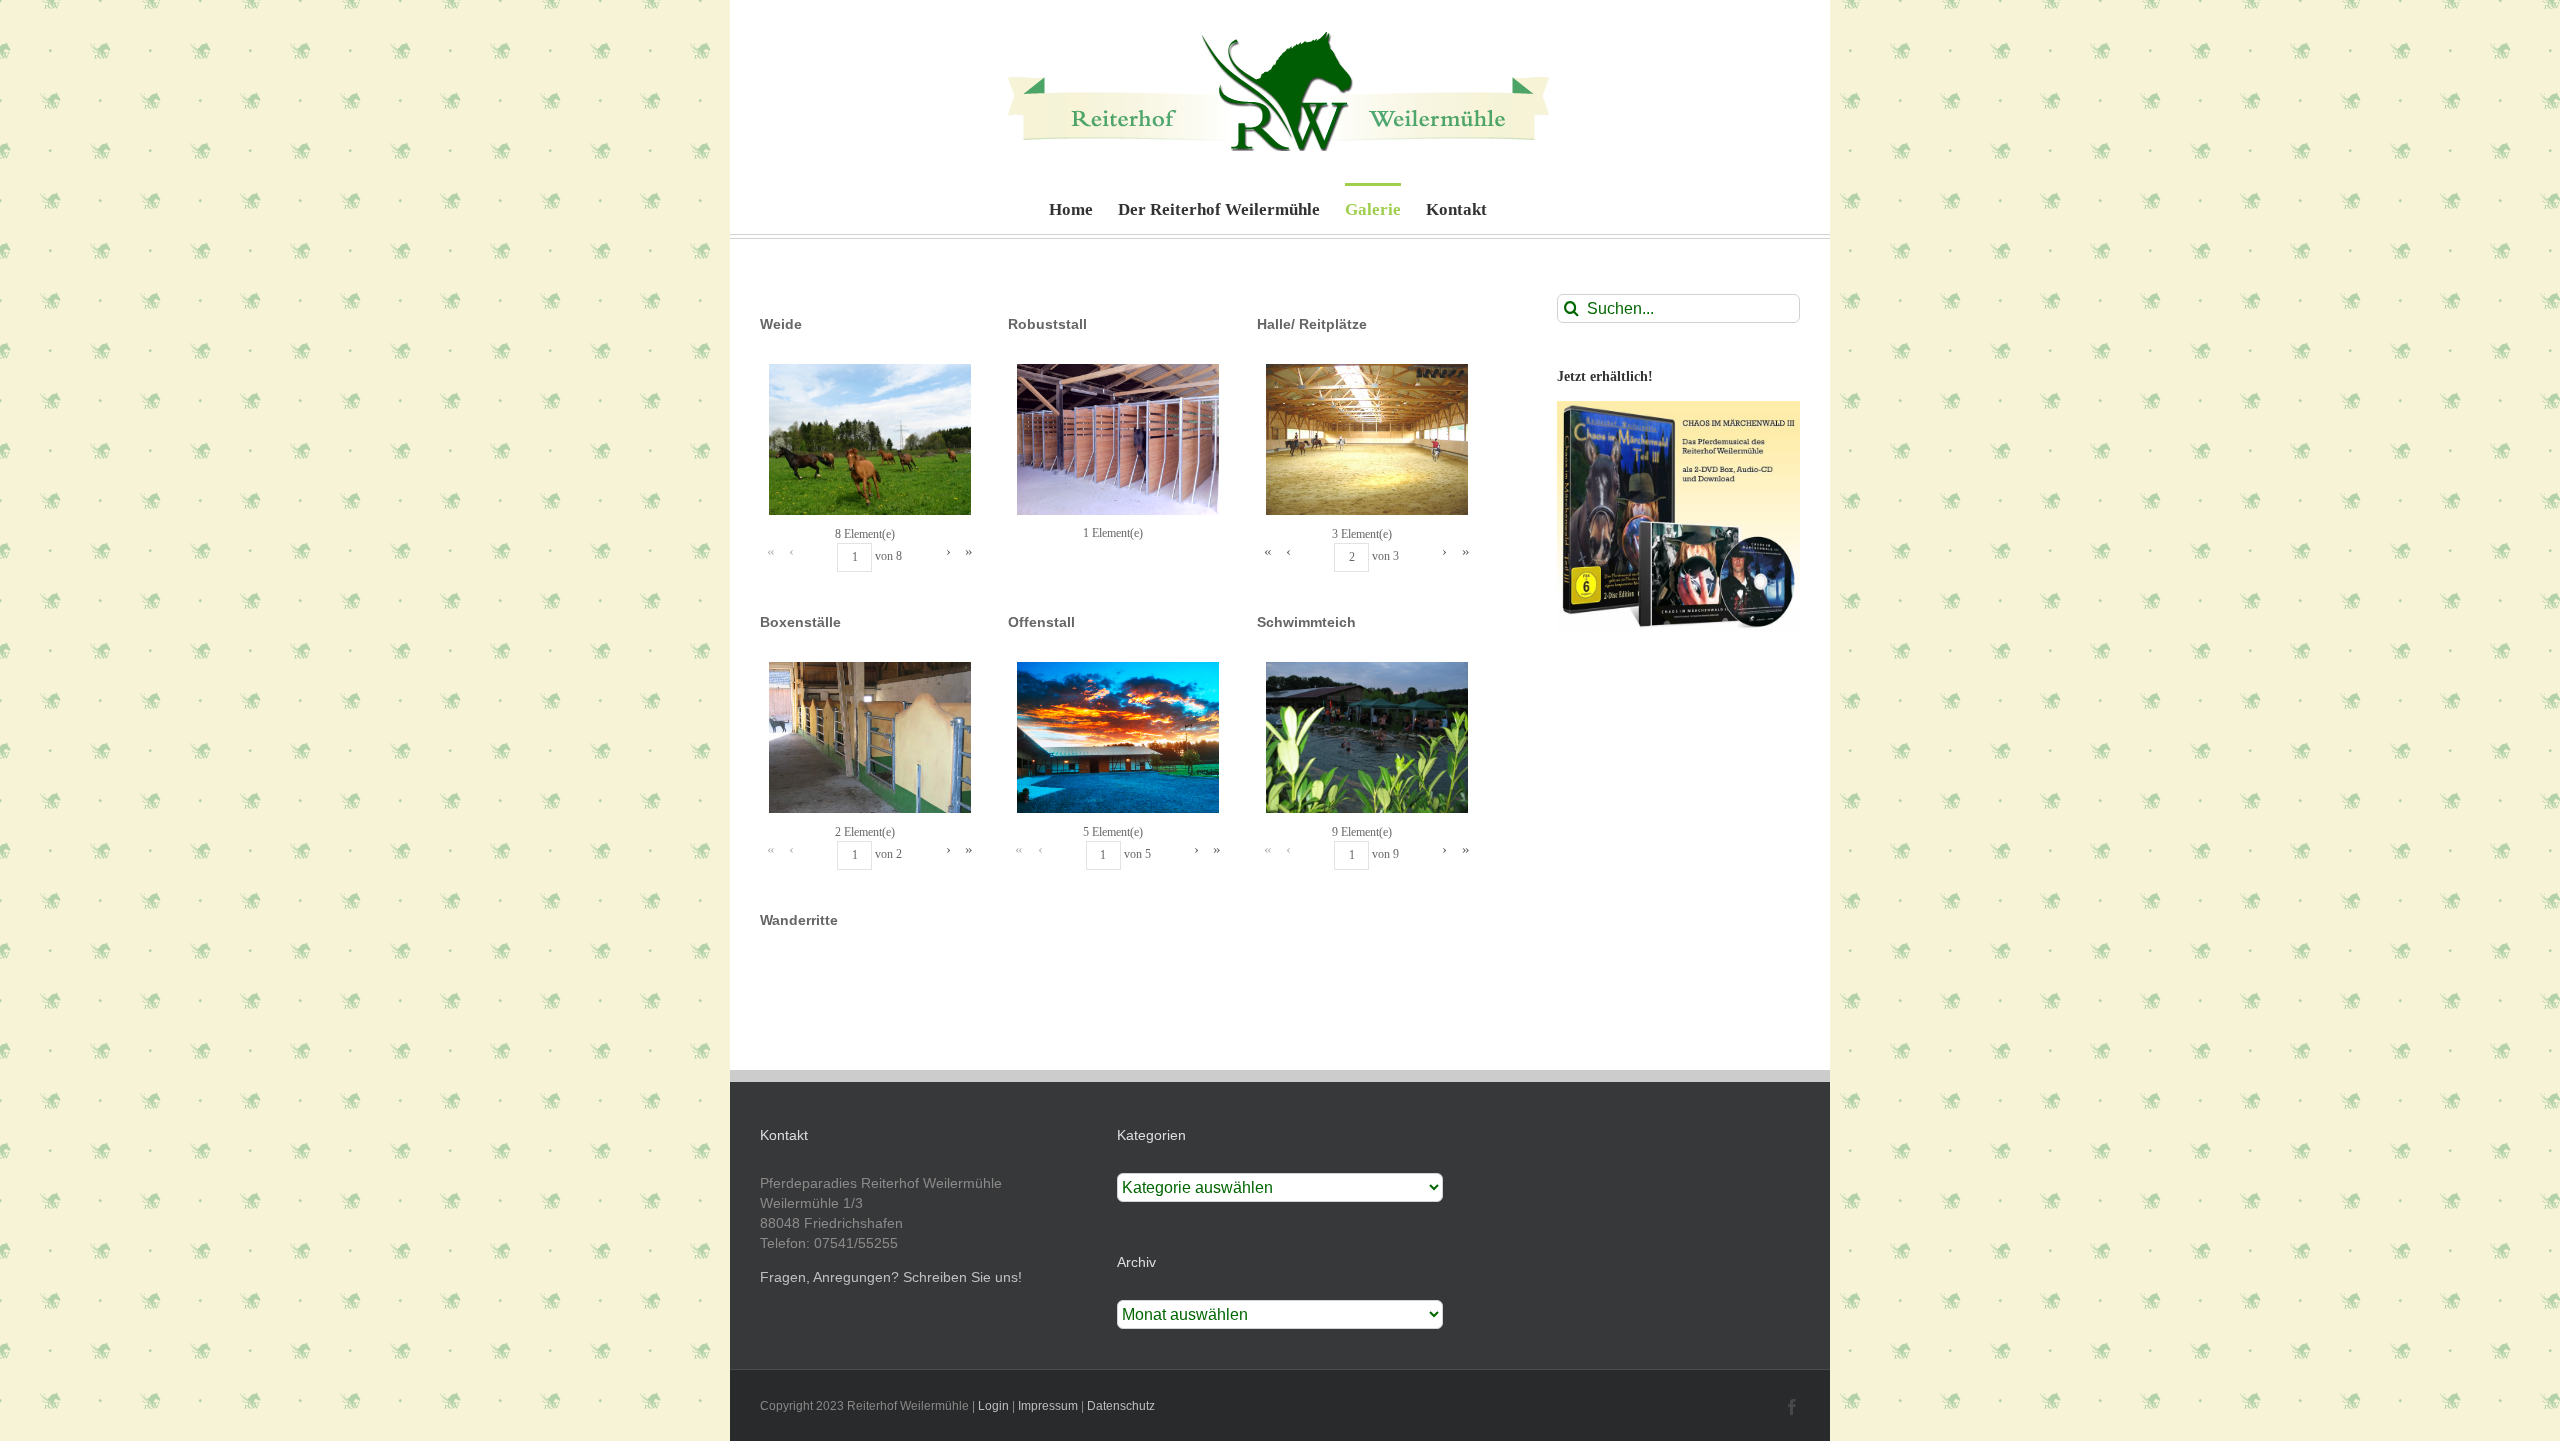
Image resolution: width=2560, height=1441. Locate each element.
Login (993, 1406)
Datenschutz (1121, 1406)
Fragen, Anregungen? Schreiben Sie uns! (891, 1277)
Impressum (1048, 1406)
